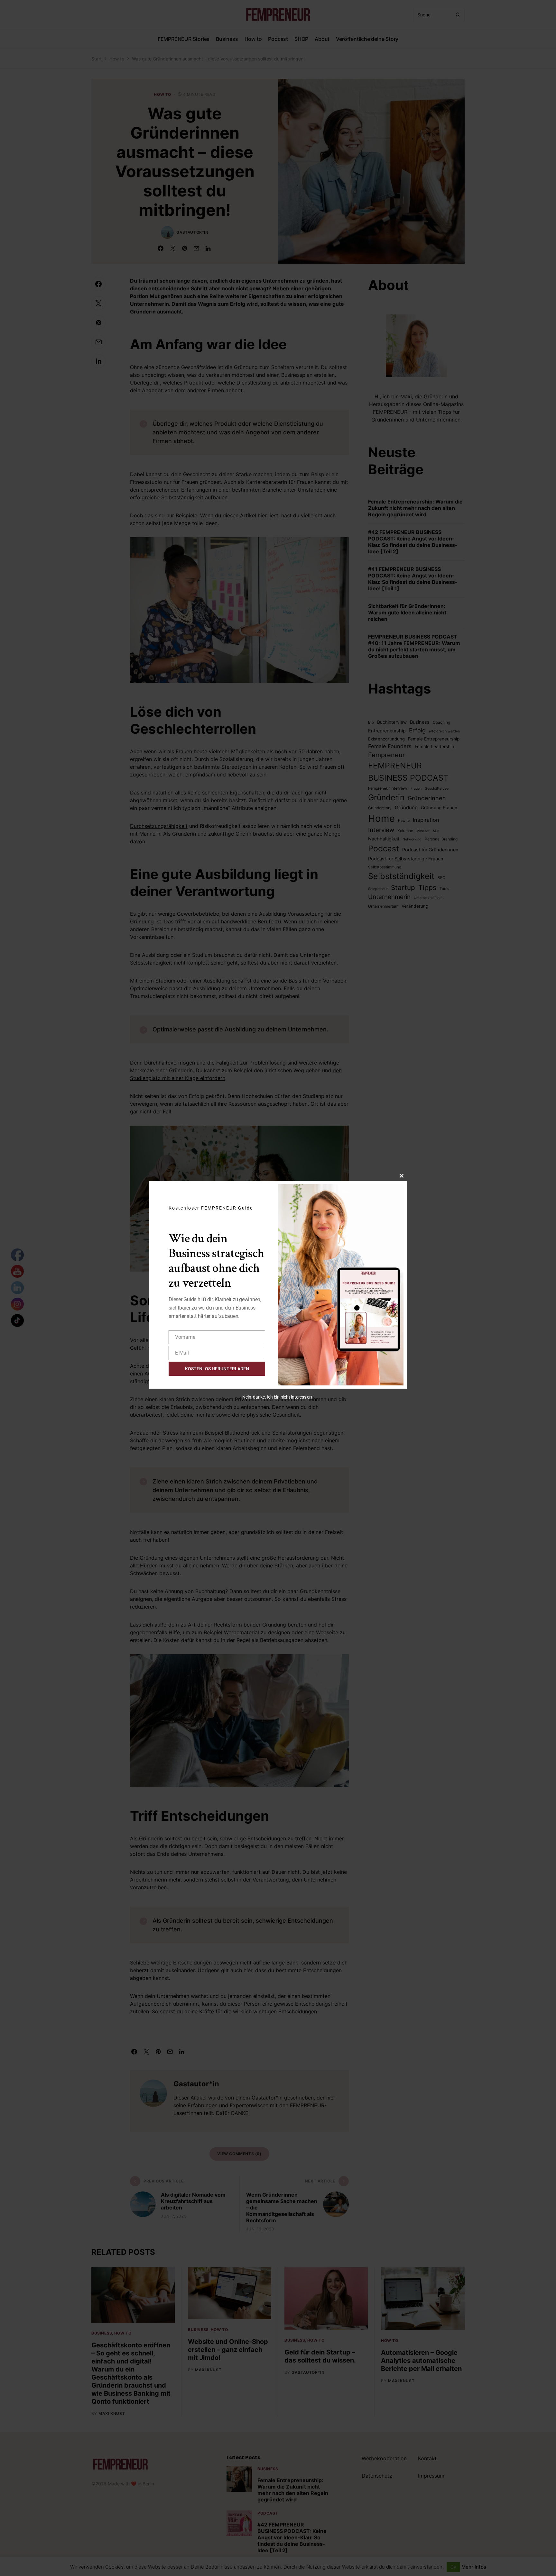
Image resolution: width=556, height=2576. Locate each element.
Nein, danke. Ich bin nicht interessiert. (278, 1397)
